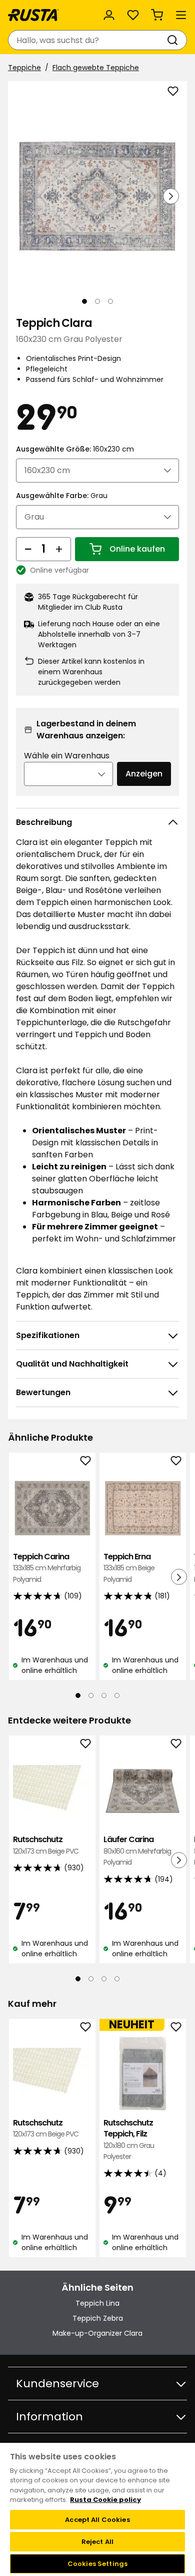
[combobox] (87, 40)
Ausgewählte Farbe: (62, 496)
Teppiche (24, 68)
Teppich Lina (97, 2303)
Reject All (97, 2542)
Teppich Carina (47, 1568)
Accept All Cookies (97, 2520)
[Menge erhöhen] (59, 549)
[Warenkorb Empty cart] (157, 15)
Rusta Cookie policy (105, 2500)
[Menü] (181, 15)
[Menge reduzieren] (28, 549)
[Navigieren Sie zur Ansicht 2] (97, 301)
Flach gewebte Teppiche (96, 68)
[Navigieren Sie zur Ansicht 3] (110, 301)
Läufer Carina (137, 1851)
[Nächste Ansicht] (171, 196)
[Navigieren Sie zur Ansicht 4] (117, 1695)
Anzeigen (144, 774)
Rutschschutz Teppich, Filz (129, 2139)
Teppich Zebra (98, 2318)
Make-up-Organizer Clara (97, 2333)
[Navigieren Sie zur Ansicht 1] (84, 301)
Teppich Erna (129, 1568)
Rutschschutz (46, 1845)
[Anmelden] (109, 15)
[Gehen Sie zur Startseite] (33, 15)
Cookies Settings (97, 2564)
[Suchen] (174, 40)
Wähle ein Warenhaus (67, 756)
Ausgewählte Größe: (75, 449)
